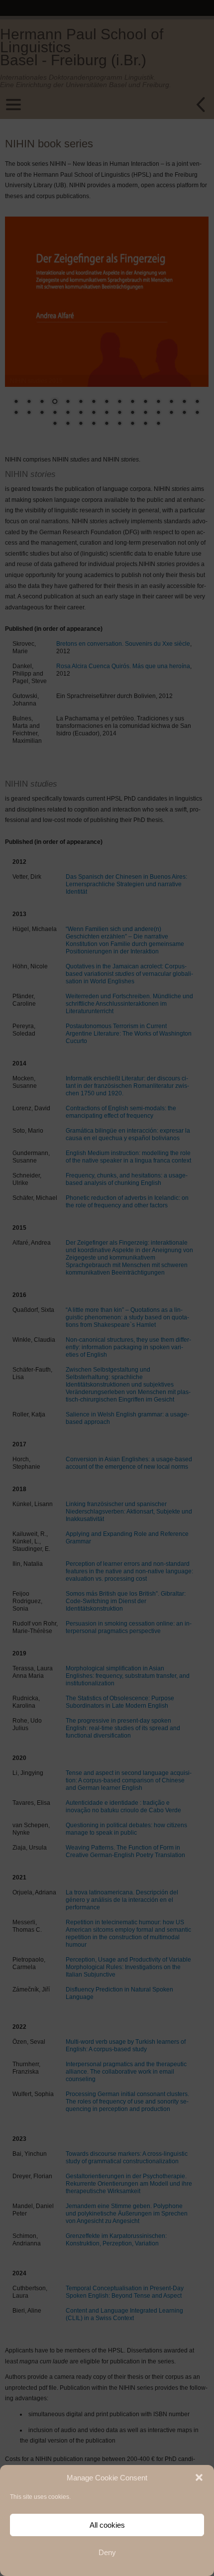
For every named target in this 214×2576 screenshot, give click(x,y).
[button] (199, 2477)
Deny (107, 2552)
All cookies (107, 2525)
